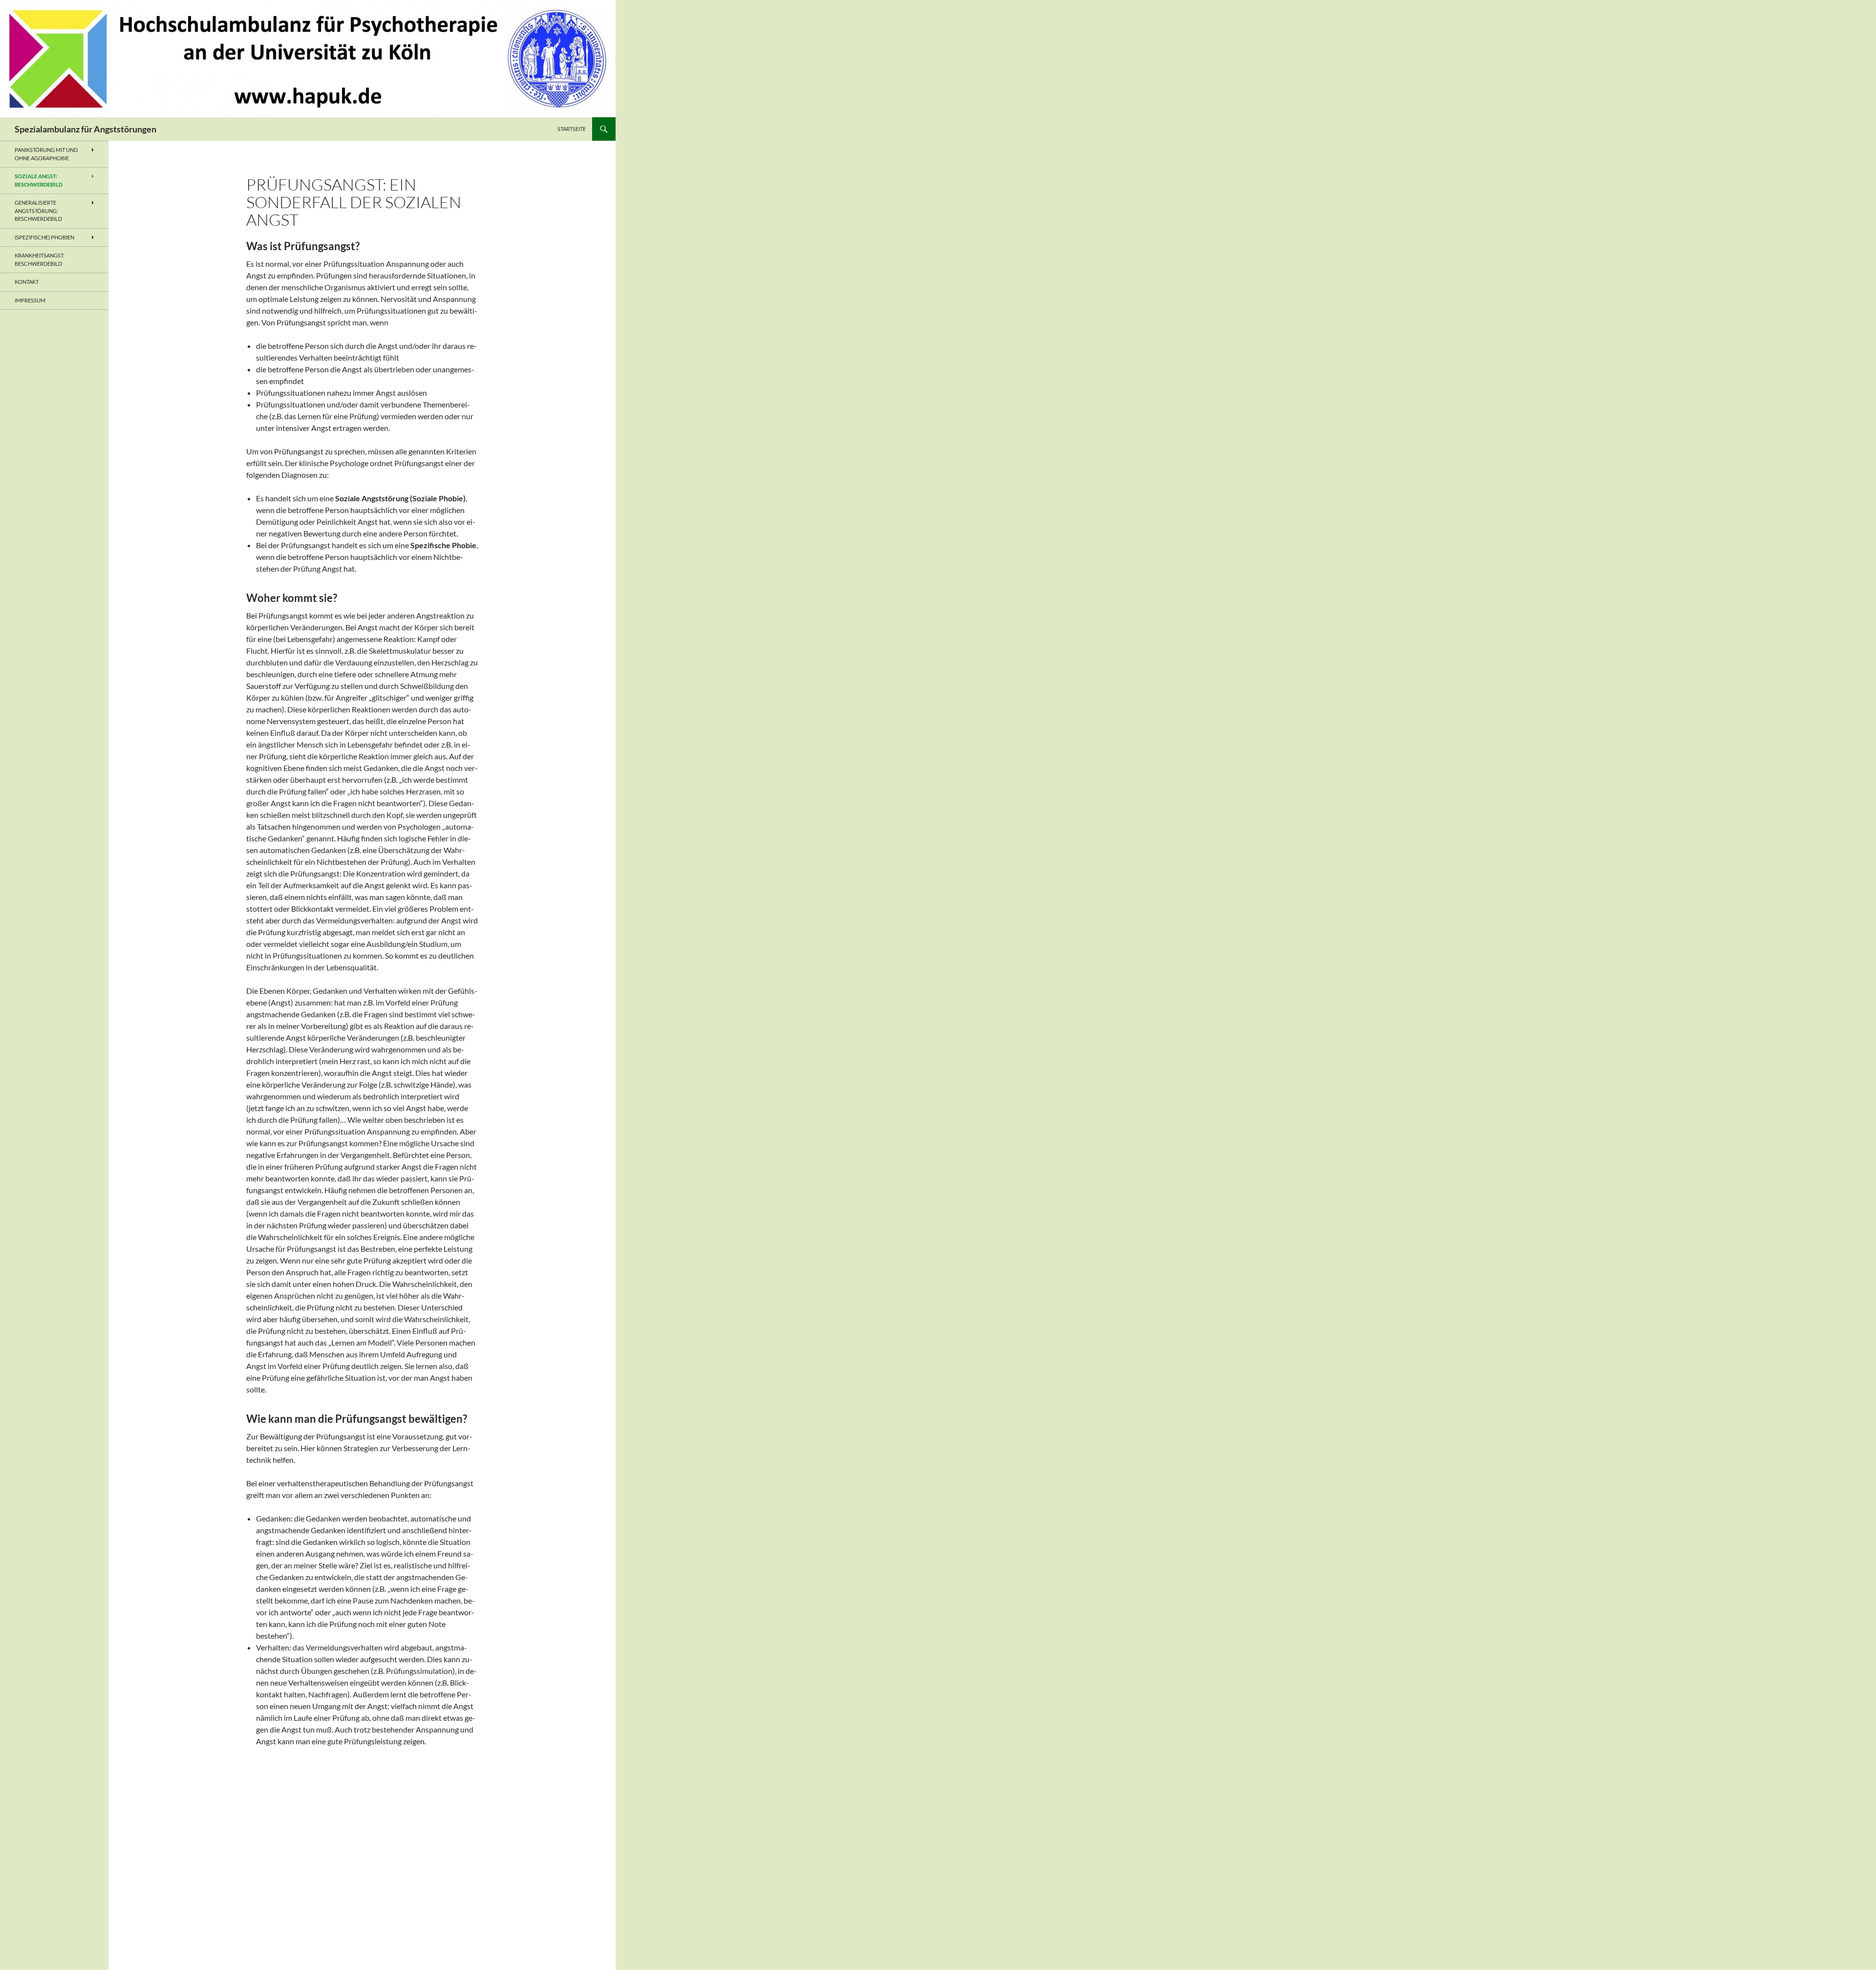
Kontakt (27, 282)
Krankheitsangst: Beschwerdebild (40, 259)
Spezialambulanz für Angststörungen (85, 129)
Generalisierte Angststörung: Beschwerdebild (38, 211)
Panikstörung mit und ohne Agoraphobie (46, 154)
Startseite (572, 129)
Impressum (30, 300)
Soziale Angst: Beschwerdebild (39, 180)
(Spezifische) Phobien (44, 237)
